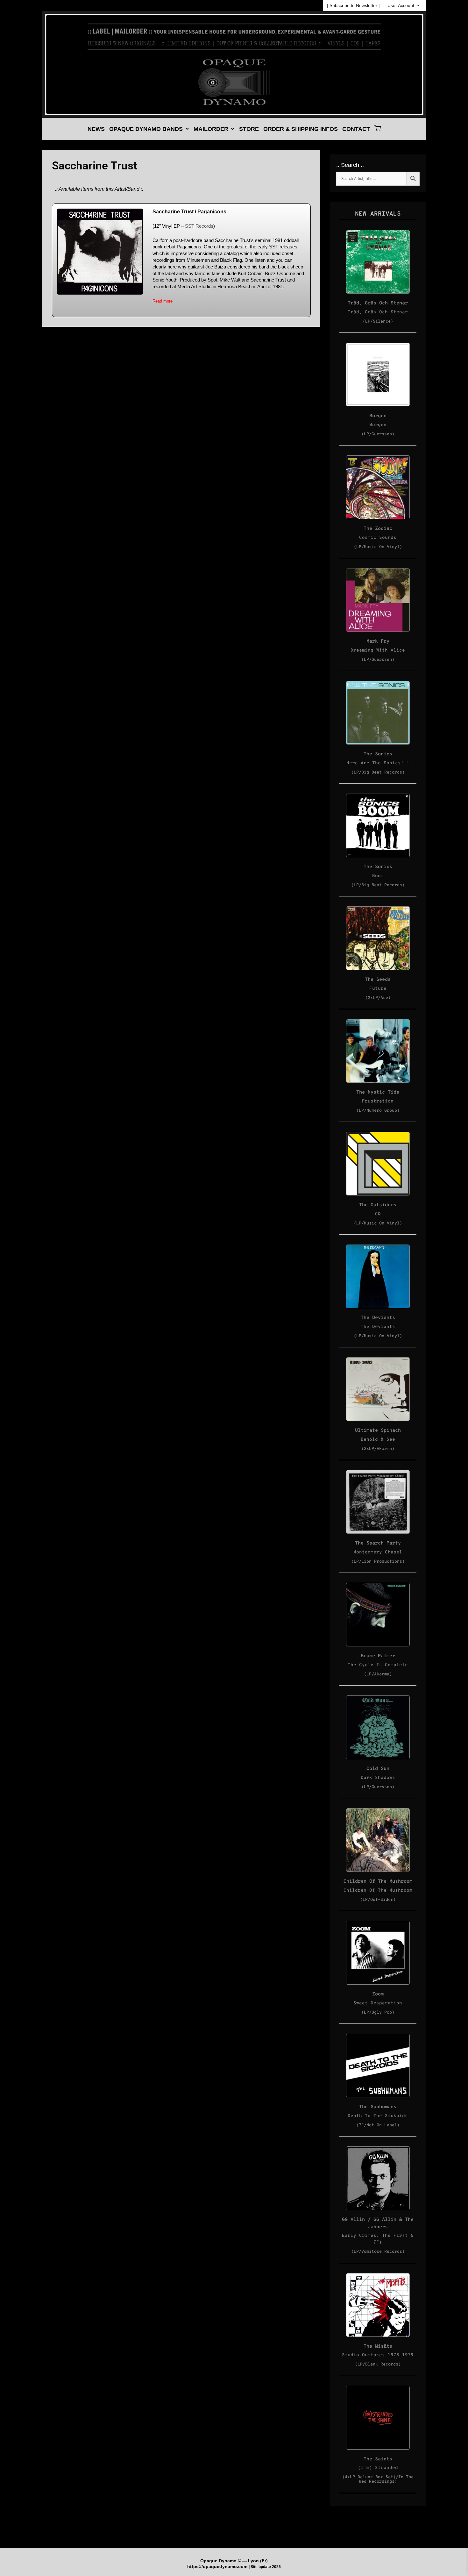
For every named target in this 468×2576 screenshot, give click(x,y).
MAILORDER (211, 129)
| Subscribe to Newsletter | (353, 5)
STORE (249, 129)
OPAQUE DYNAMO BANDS (146, 129)
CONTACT (356, 129)
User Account (401, 5)
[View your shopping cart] (378, 129)
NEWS (96, 129)
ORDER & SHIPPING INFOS (301, 129)
